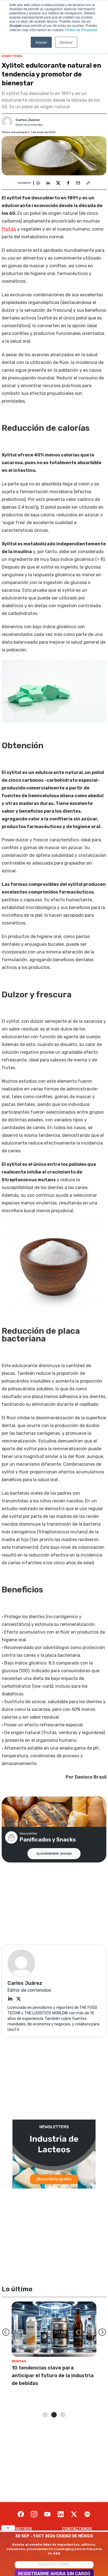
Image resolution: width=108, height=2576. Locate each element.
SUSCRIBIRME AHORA (54, 1854)
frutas (9, 229)
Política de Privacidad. (81, 30)
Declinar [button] (66, 42)
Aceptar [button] (41, 42)
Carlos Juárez (28, 120)
